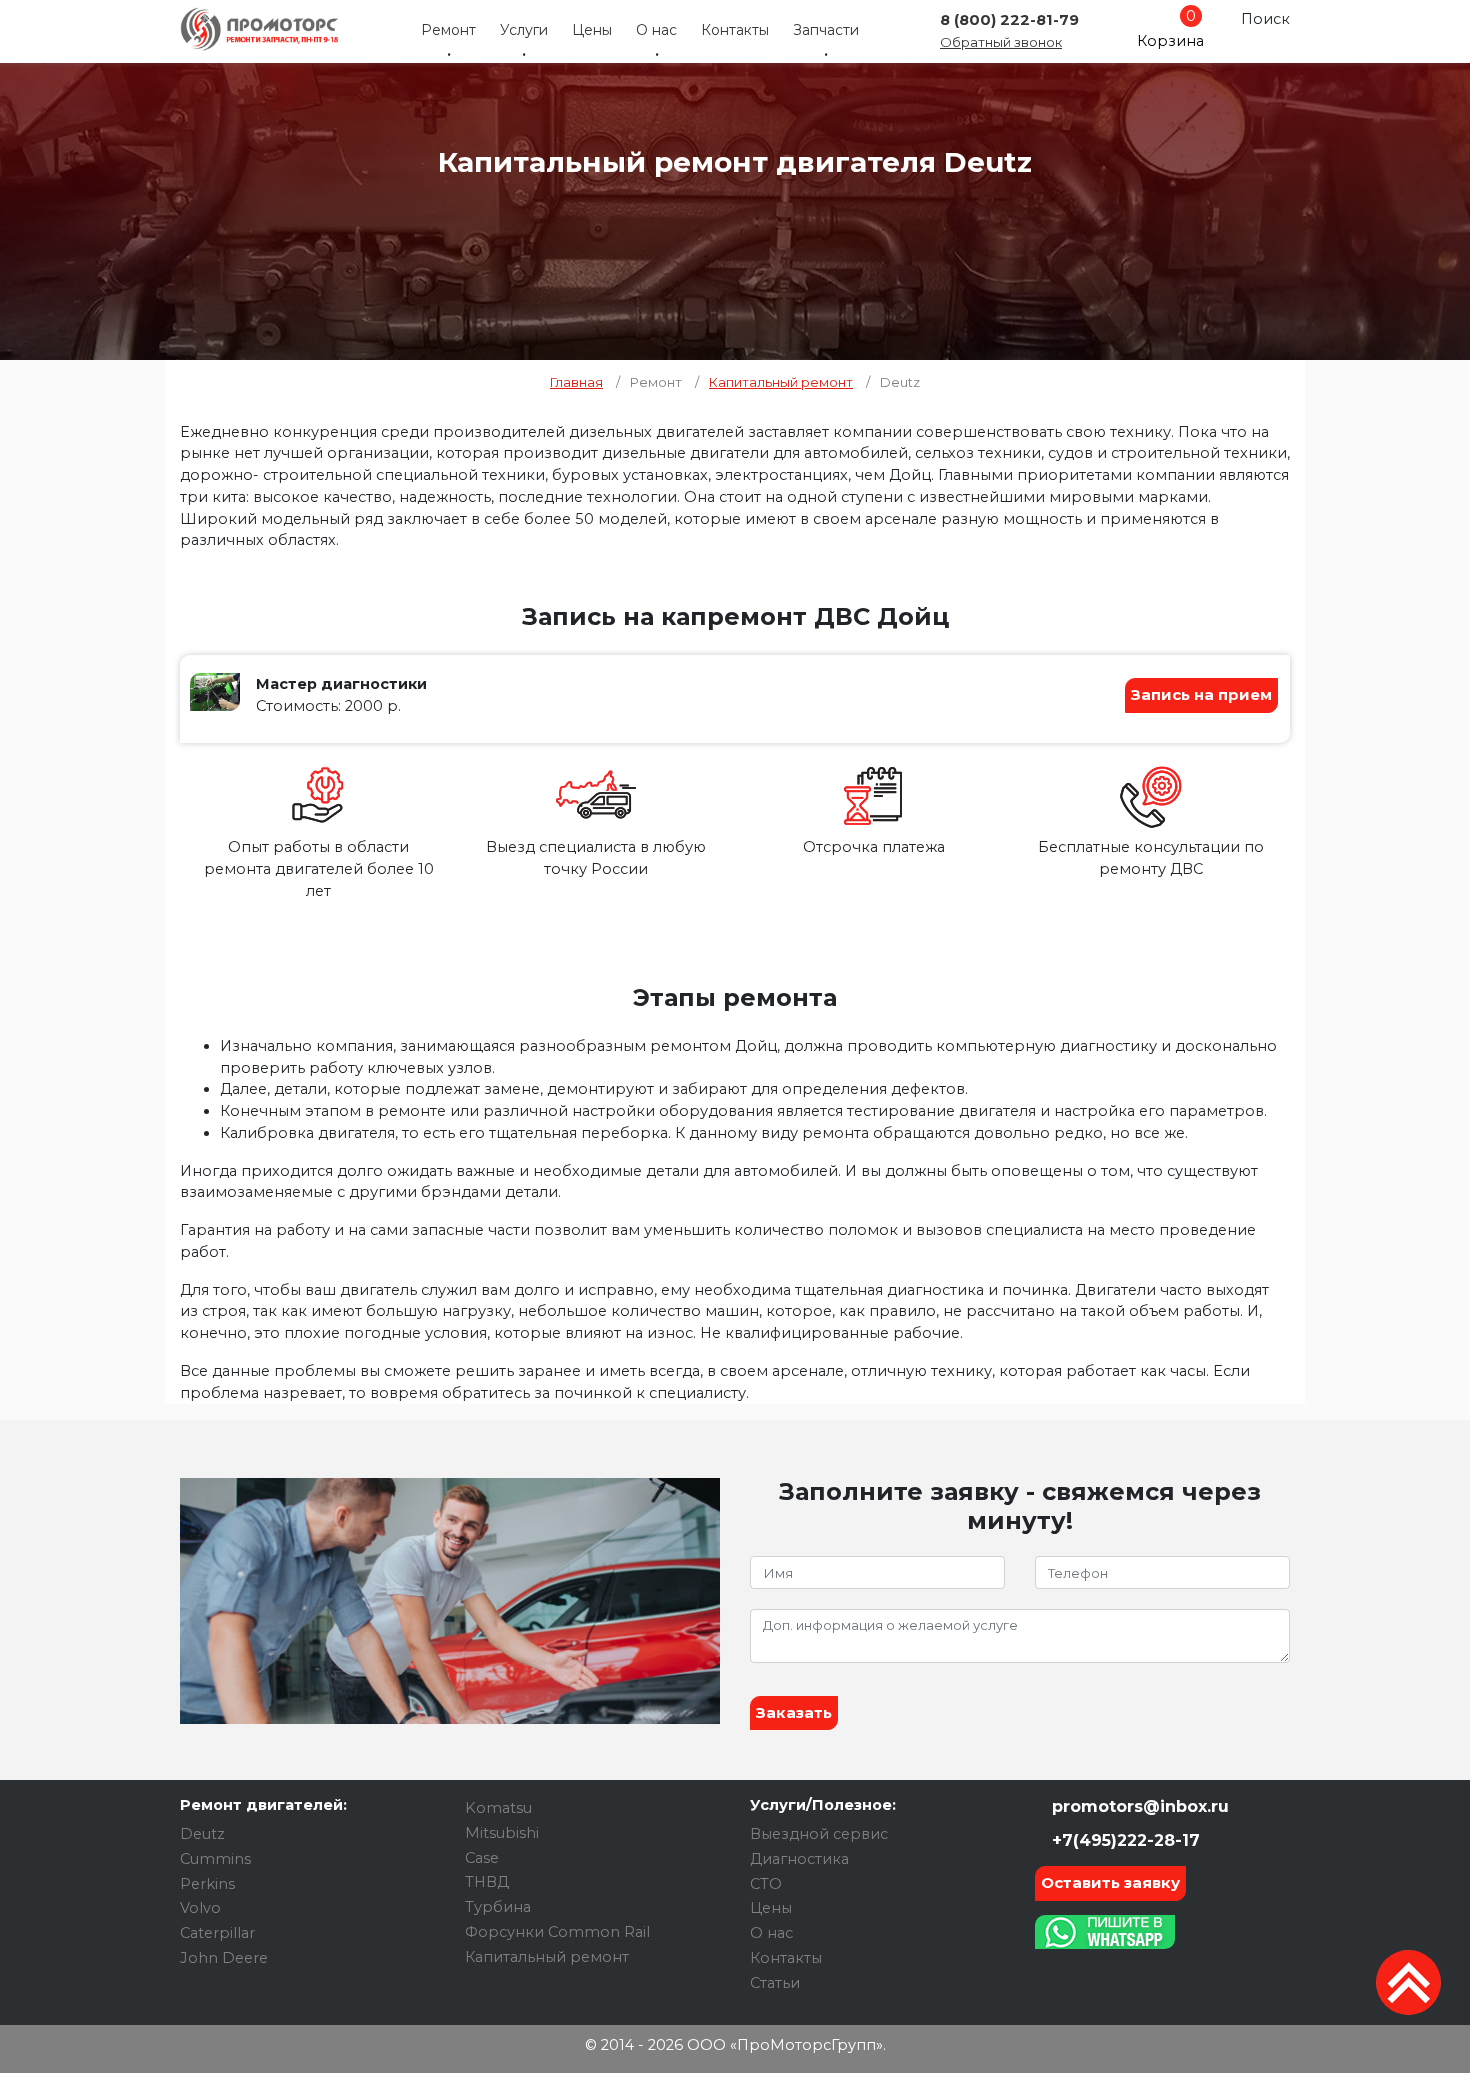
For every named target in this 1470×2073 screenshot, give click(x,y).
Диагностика (799, 1859)
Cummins (215, 1859)
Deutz (202, 1834)
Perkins (207, 1884)
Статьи (775, 1983)
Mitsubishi (502, 1833)
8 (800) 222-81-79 (1009, 20)
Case (482, 1858)
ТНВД (487, 1882)
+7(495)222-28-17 (1123, 1840)
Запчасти (826, 30)
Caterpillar (217, 1933)
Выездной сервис (819, 1834)
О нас (656, 30)
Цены (592, 30)
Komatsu (498, 1808)
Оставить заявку (1110, 1882)
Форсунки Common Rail (557, 1932)
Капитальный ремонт (547, 1957)
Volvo (200, 1908)
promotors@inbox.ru (1138, 1806)
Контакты (735, 30)
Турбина (498, 1907)
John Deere (224, 1958)
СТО (766, 1884)
